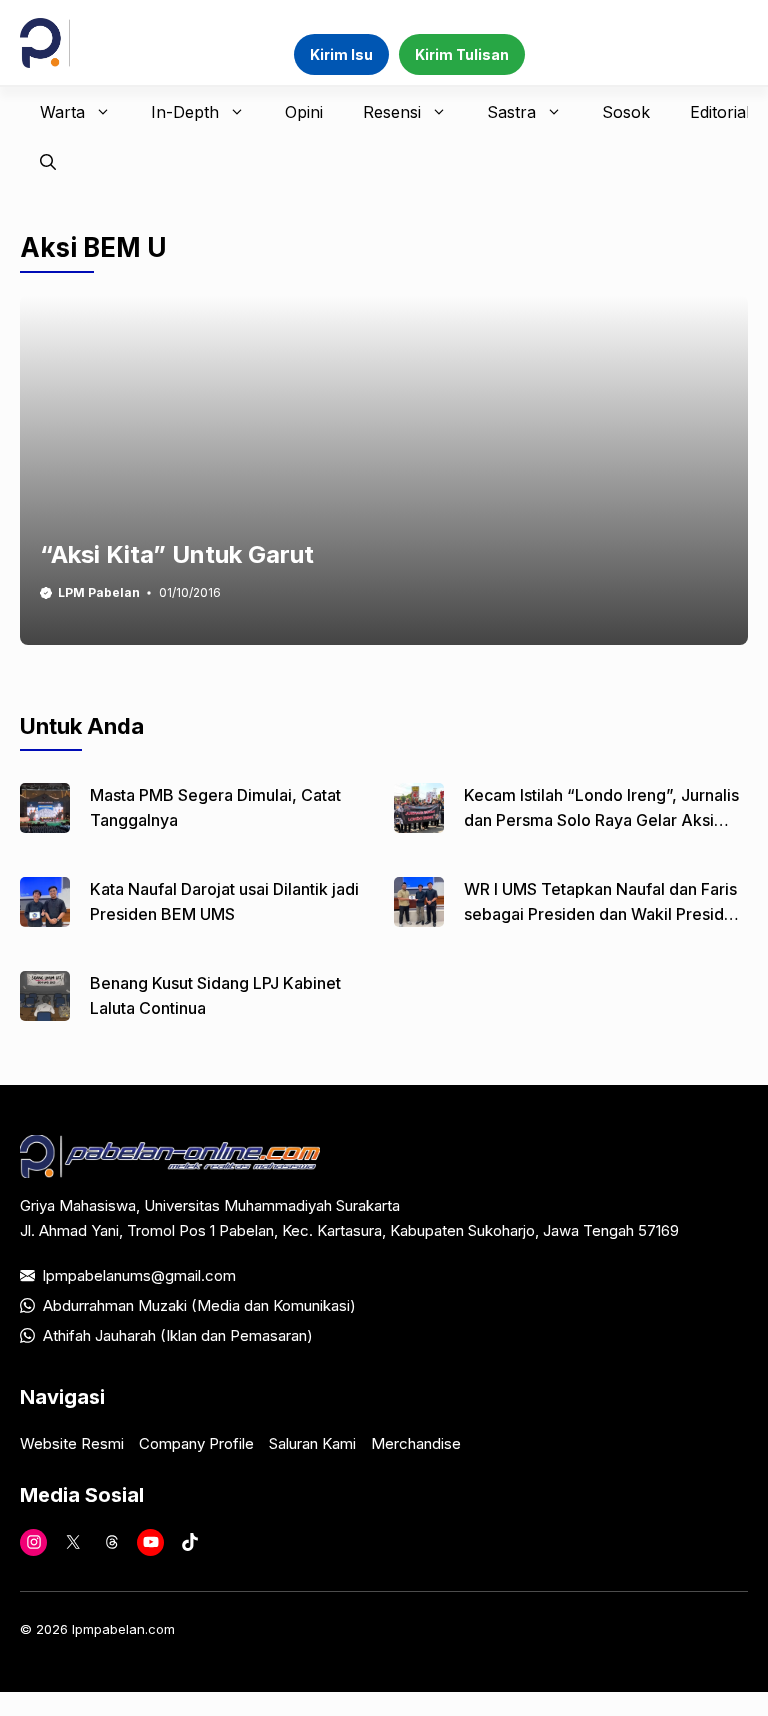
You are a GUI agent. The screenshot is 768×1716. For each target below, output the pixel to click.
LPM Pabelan (99, 592)
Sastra (511, 112)
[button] (48, 162)
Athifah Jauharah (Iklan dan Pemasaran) (178, 1335)
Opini (304, 112)
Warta (62, 112)
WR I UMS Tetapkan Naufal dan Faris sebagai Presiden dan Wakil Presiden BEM (603, 914)
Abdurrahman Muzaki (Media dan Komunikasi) (199, 1305)
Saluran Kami (312, 1443)
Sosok (626, 112)
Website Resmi (72, 1443)
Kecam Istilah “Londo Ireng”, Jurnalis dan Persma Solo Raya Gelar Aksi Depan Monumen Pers (601, 820)
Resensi (392, 112)
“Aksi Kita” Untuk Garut (177, 554)
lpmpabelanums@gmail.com (139, 1275)
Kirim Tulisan (462, 54)
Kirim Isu (341, 54)
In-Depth (185, 112)
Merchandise (416, 1443)
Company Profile (196, 1443)
